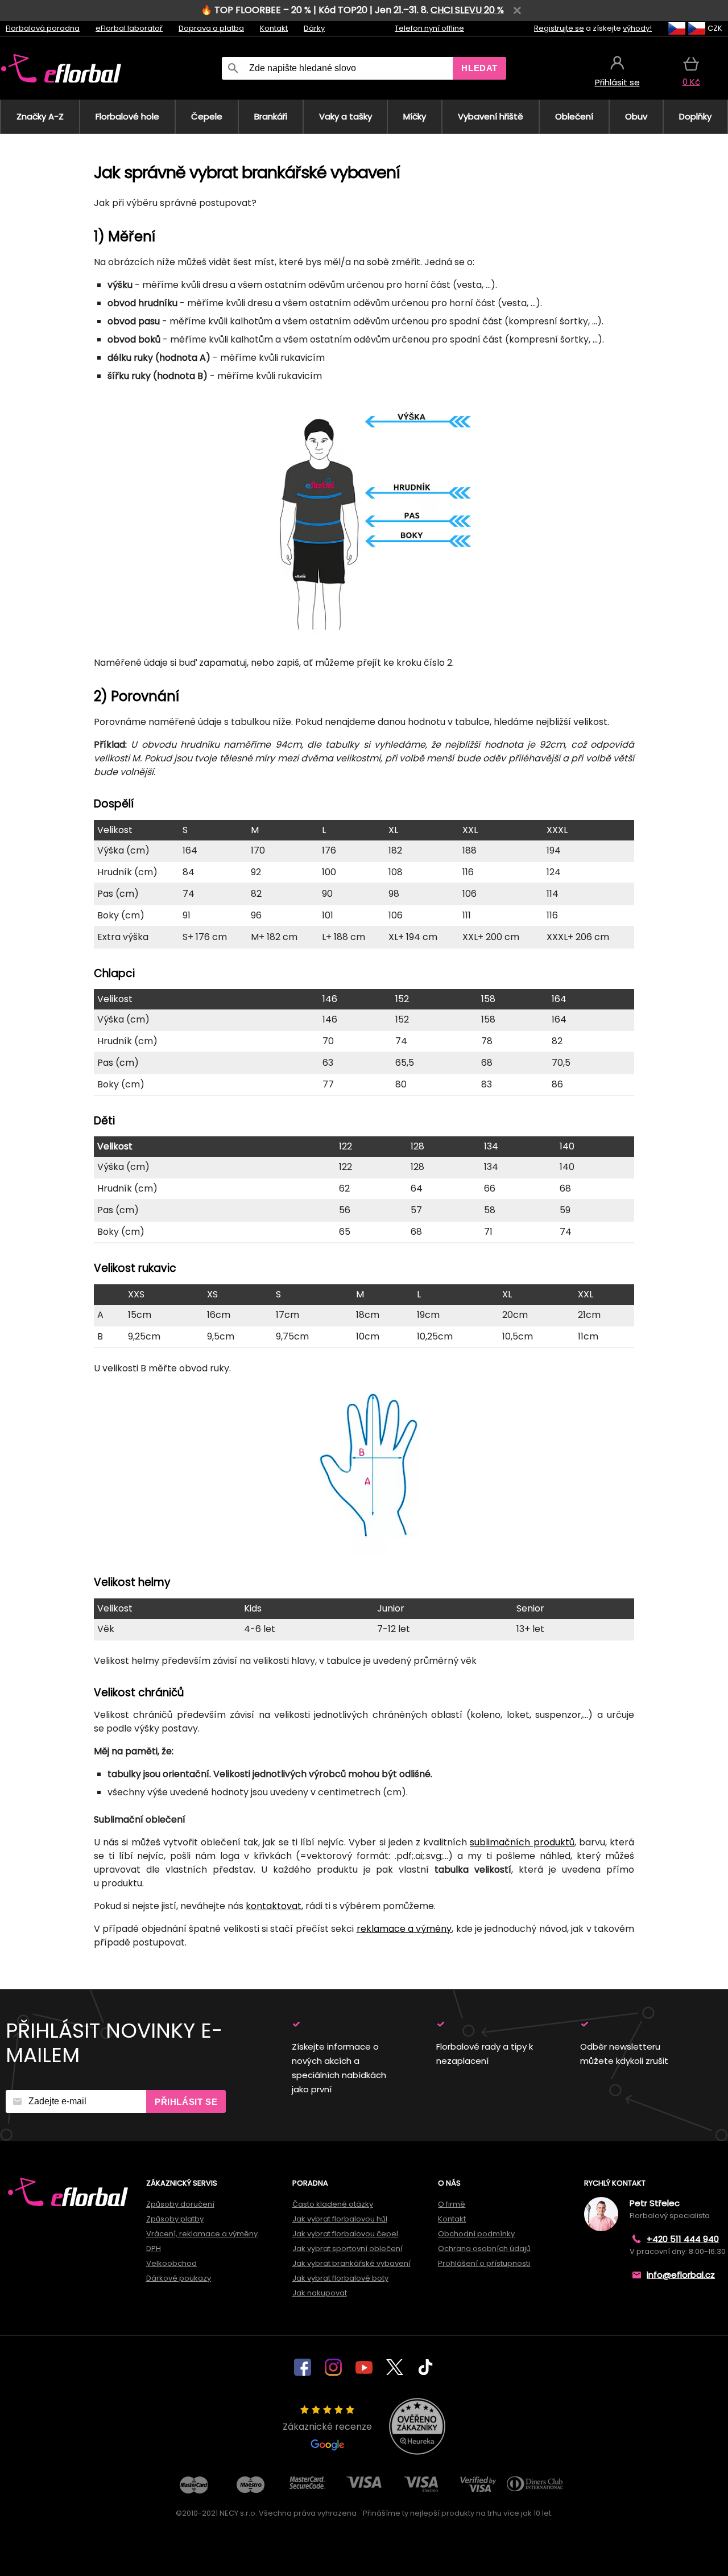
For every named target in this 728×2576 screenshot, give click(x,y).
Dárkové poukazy (179, 2278)
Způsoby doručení (180, 2204)
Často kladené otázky (333, 2204)
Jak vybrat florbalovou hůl (340, 2219)
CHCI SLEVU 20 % (467, 10)
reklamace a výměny (404, 1929)
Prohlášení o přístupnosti (484, 2263)
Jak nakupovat (320, 2293)
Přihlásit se (186, 2102)
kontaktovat (274, 1906)
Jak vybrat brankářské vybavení (351, 2263)
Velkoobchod (171, 2263)
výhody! (637, 28)
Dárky (314, 28)
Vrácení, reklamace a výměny (202, 2234)
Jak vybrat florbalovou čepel (345, 2234)
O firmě (452, 2204)
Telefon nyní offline (429, 28)
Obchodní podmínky (476, 2234)
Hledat (479, 68)
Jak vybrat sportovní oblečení (348, 2249)
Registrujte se (559, 28)
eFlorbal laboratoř (129, 28)
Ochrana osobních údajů (484, 2249)
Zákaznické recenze (327, 2427)
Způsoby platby (175, 2219)
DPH (154, 2249)
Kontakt (274, 28)
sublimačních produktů (522, 1842)
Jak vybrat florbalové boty (340, 2278)
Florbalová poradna (43, 28)
